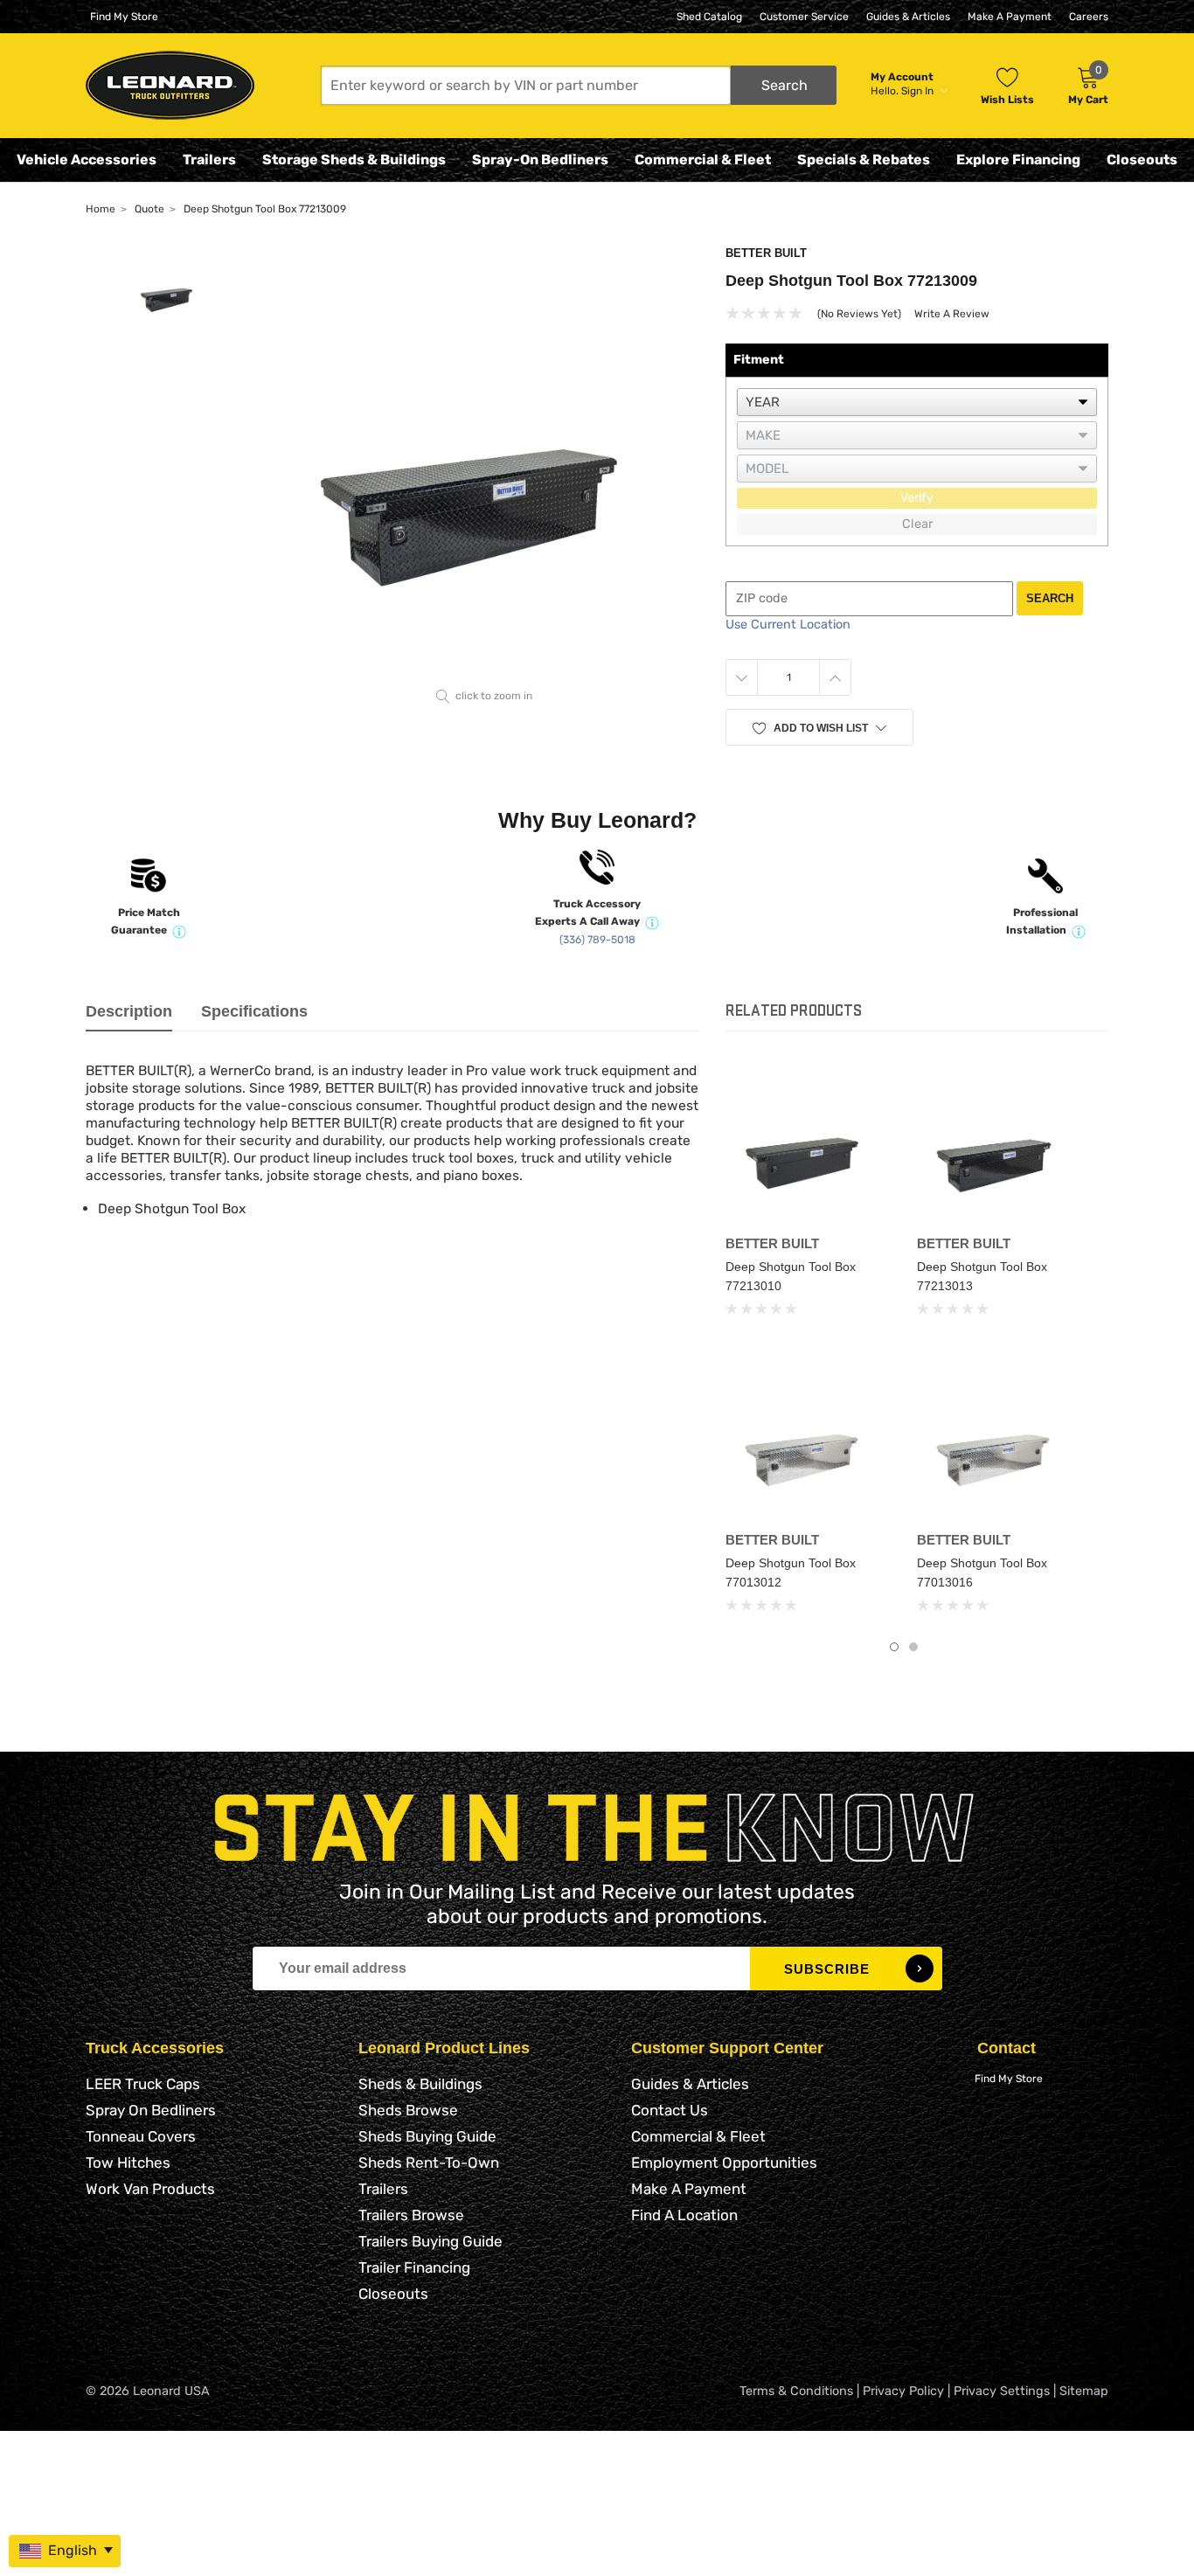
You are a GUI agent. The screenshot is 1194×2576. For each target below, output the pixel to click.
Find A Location (684, 2215)
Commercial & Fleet (703, 160)
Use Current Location (788, 625)
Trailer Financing (414, 2267)
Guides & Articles (908, 17)
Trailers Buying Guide (430, 2241)
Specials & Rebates (864, 160)
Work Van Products (150, 2189)
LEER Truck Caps (143, 2084)
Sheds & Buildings (420, 2084)
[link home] (170, 85)
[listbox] (917, 402)
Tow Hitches (128, 2163)
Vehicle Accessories (87, 160)
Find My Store (124, 17)
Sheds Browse (408, 2110)
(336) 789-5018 (597, 940)
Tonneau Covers (141, 2136)
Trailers (209, 160)
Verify (917, 498)
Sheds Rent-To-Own (429, 2163)
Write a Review (952, 314)
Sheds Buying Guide (427, 2136)
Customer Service (804, 17)
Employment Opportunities (724, 2163)
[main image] (485, 464)
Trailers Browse (411, 2215)
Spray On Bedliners (151, 2110)
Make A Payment (1010, 17)
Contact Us (670, 2110)
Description (129, 1011)
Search (1050, 598)
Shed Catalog (709, 17)
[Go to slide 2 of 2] (913, 1647)
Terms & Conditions (796, 2391)
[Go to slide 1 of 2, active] (894, 1647)
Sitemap (1084, 2391)
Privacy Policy (903, 2391)
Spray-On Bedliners (540, 160)
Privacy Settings (1002, 2391)
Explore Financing (1018, 160)
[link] (808, 1145)
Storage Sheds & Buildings (354, 160)
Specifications (254, 1011)
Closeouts (1142, 160)
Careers (1089, 17)
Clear (917, 524)
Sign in (919, 91)
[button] (579, 85)
